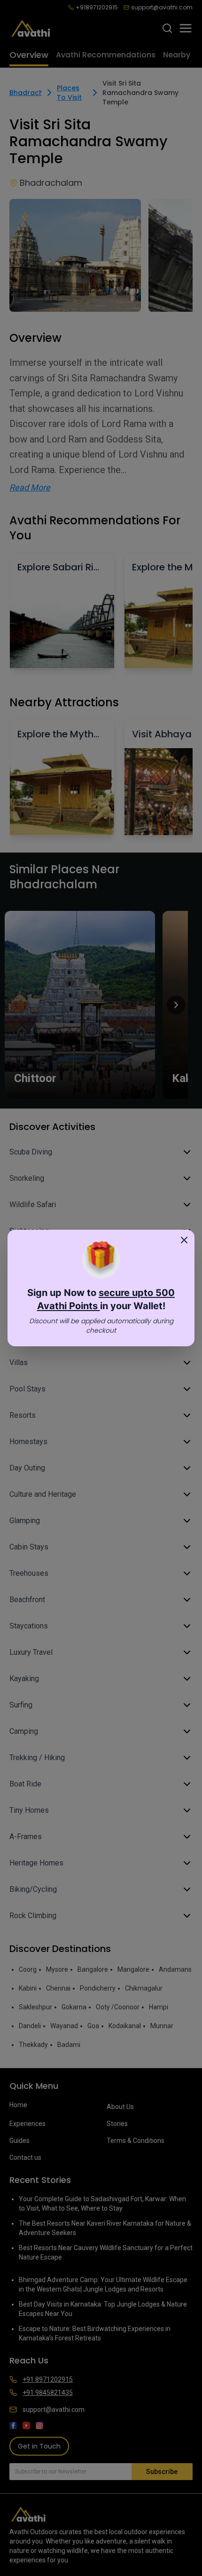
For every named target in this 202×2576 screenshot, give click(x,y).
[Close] (184, 1240)
